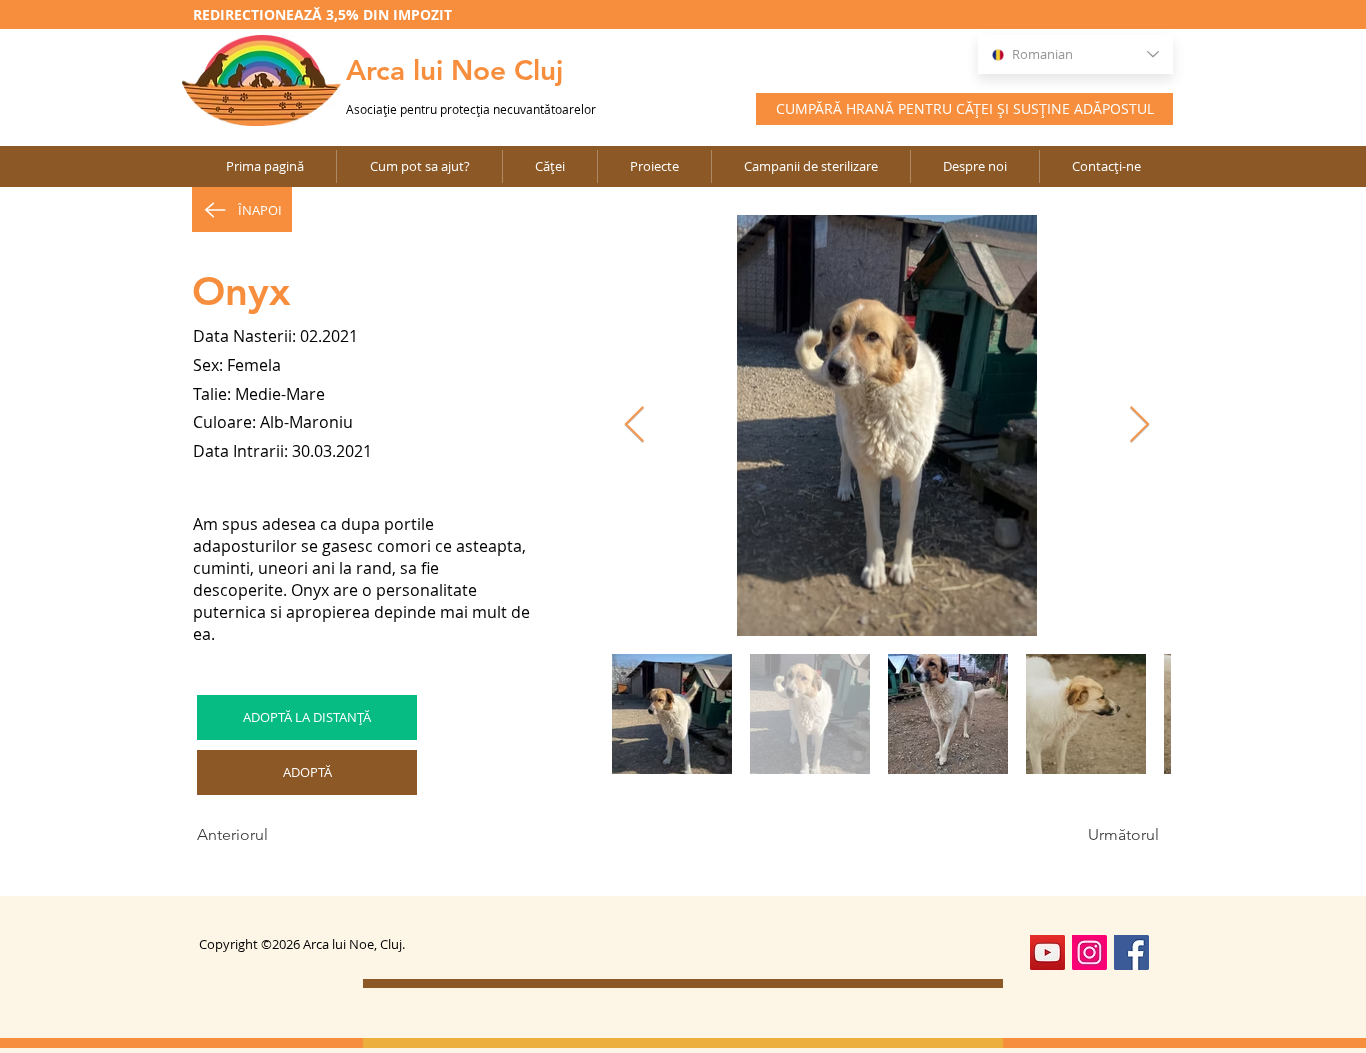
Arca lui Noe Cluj (454, 70)
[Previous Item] (634, 425)
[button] (654, 166)
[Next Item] (1139, 425)
